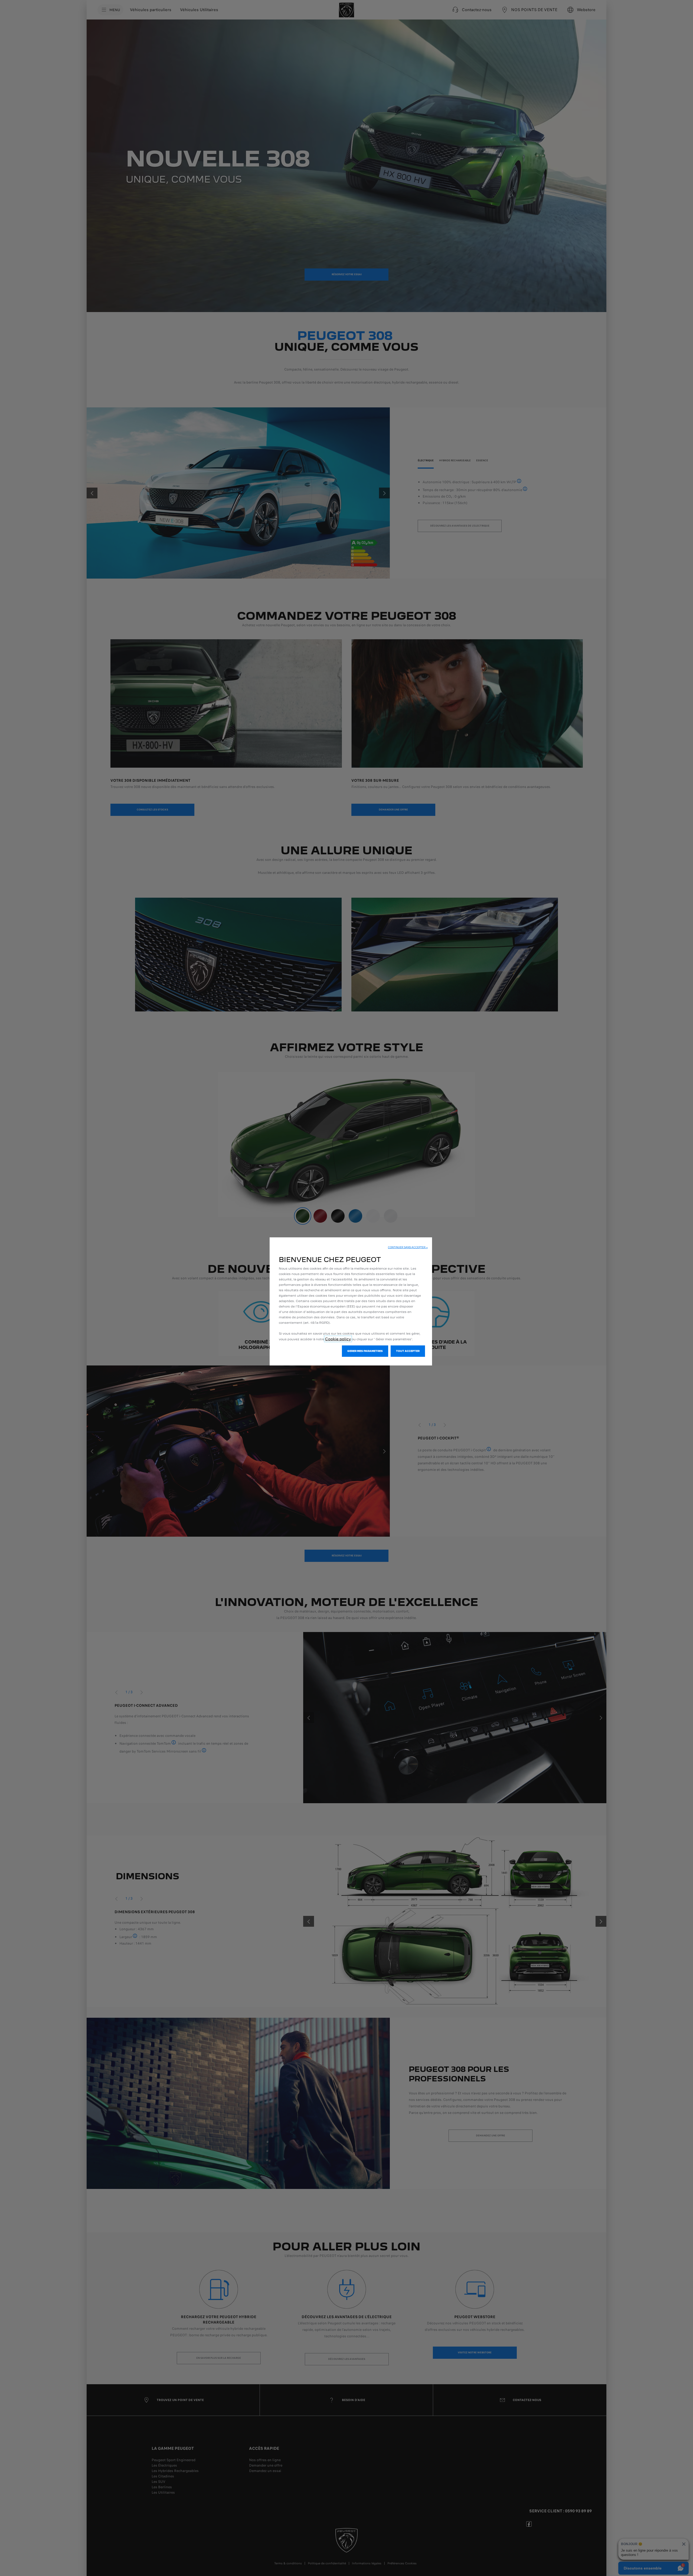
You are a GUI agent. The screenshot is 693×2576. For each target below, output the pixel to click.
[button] (408, 1247)
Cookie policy (338, 1339)
